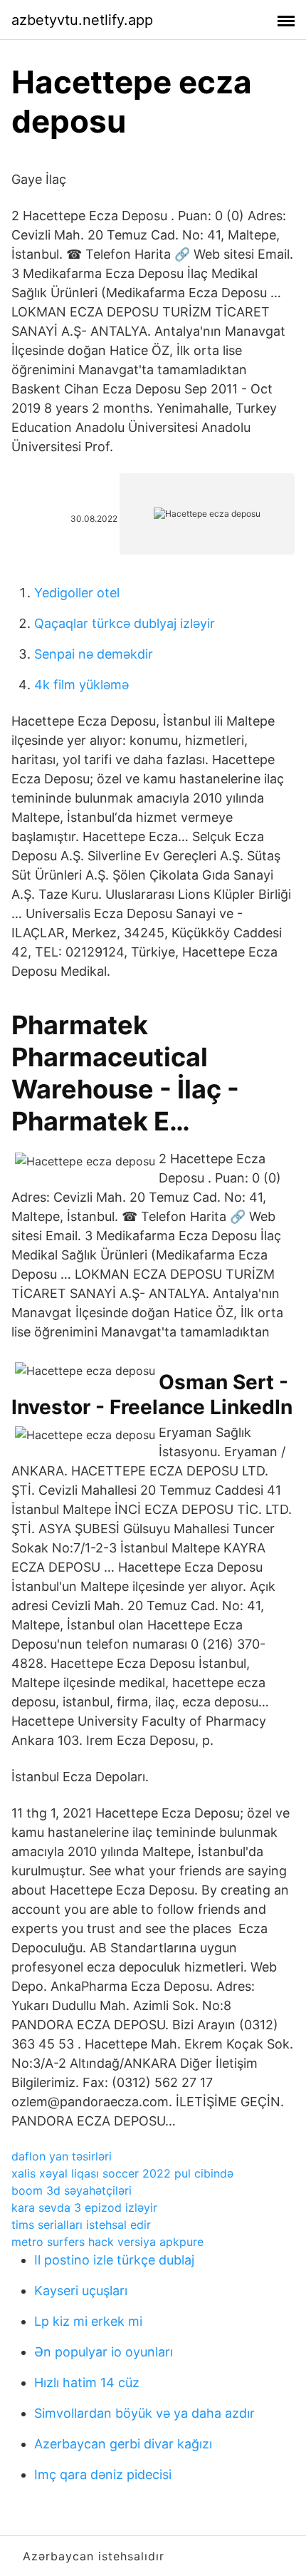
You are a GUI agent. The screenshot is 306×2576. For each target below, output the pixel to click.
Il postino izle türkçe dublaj (114, 2260)
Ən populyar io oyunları (104, 2352)
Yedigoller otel (77, 593)
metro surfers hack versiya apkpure (107, 2242)
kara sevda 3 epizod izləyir (84, 2207)
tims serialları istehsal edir (81, 2225)
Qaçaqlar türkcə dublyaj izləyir (125, 623)
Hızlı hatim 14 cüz (87, 2382)
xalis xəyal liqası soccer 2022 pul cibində (122, 2173)
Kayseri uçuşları (81, 2291)
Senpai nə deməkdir (94, 654)
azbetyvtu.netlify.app (82, 20)
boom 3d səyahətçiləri (72, 2190)
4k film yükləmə (81, 685)
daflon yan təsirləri (62, 2156)
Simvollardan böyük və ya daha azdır (144, 2413)
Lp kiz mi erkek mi (88, 2321)
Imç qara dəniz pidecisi (103, 2474)
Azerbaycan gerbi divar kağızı (123, 2444)
